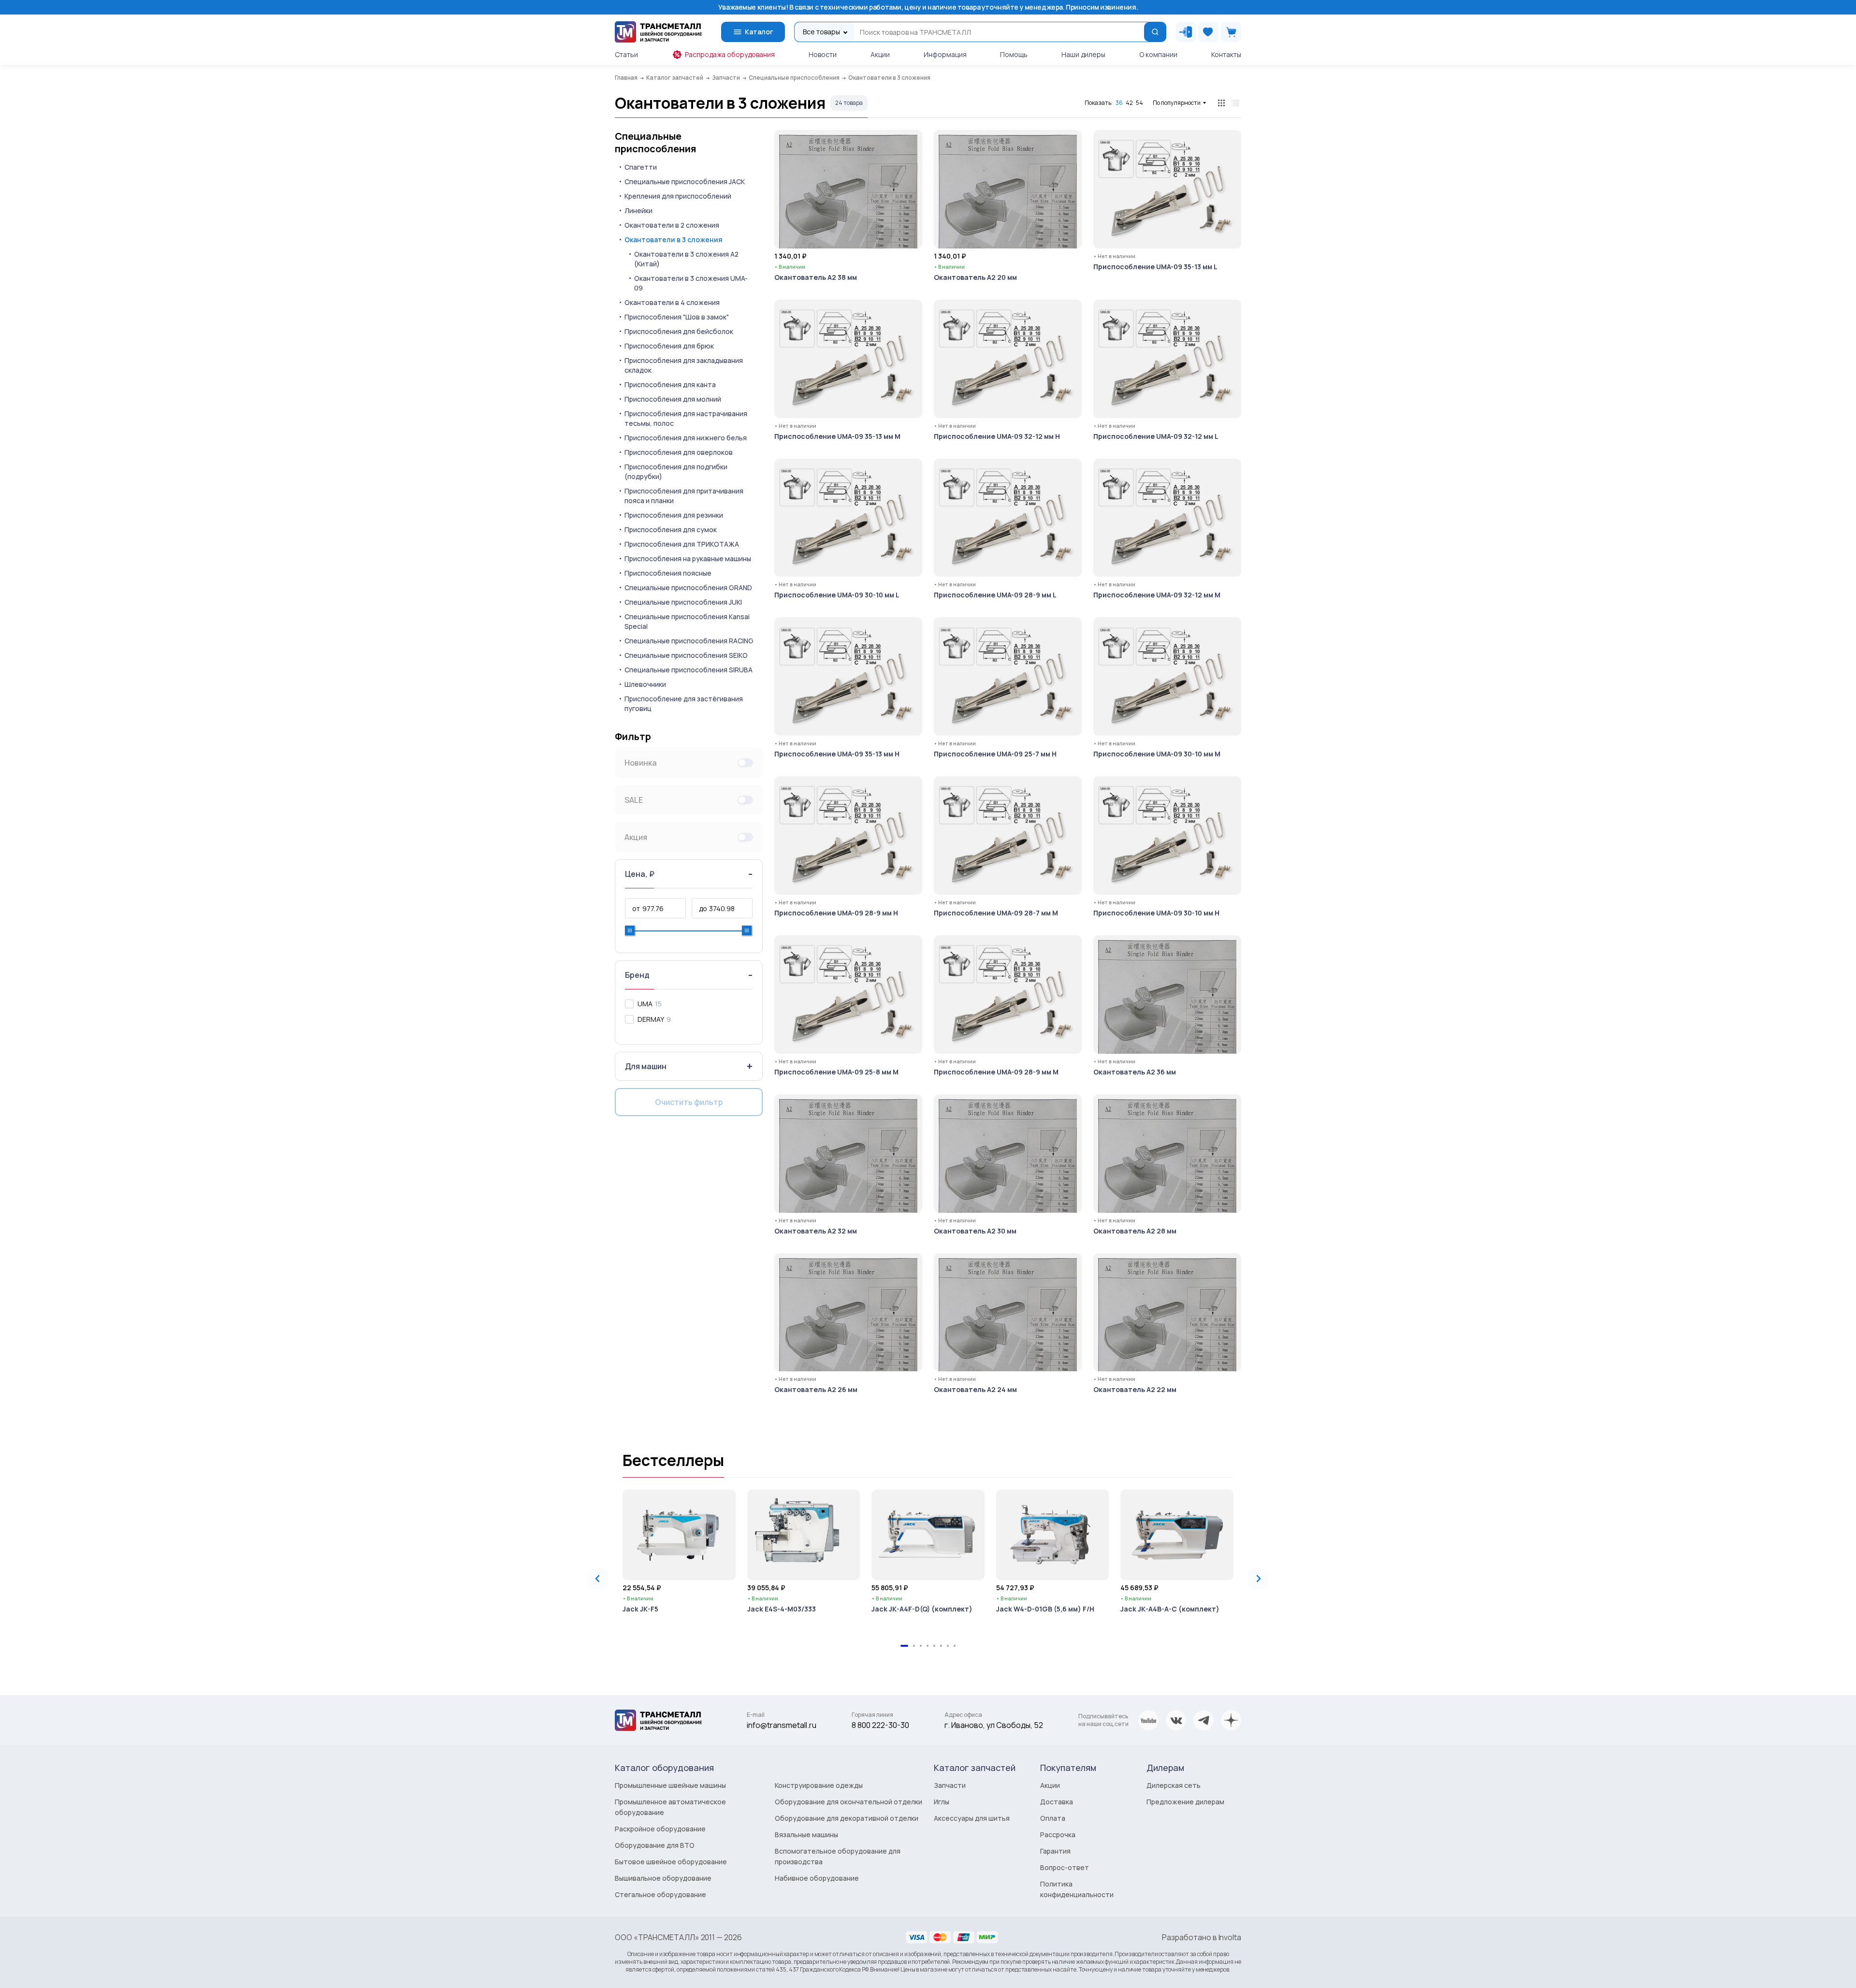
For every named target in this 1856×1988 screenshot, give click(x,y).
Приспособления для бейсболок (679, 331)
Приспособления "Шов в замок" (677, 317)
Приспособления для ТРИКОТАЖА (682, 544)
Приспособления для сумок (671, 530)
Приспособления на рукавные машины (688, 559)
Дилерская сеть (1174, 1785)
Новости (823, 54)
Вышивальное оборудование (663, 1878)
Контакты (1226, 54)
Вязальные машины (806, 1835)
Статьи (626, 54)
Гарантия (1055, 1851)
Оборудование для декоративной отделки (847, 1818)
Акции (880, 54)
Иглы (942, 1802)
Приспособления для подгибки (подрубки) (676, 472)
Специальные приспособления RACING (689, 641)
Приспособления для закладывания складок (684, 365)
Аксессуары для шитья (972, 1818)
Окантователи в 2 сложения (672, 225)
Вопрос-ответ (1065, 1867)
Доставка (1057, 1802)
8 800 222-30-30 (880, 1725)
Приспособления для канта (670, 385)
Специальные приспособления (655, 143)
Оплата (1053, 1818)
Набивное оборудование (817, 1878)
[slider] (630, 930)
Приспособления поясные (668, 573)
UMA (645, 1004)
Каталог (759, 32)
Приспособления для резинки (674, 515)
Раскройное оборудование (660, 1829)
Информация (945, 54)
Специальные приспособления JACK (685, 181)
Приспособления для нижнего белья (686, 438)
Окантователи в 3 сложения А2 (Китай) (686, 259)
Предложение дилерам (1185, 1802)
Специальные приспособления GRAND (688, 588)
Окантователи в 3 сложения (674, 239)
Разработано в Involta (1202, 1937)
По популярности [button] (1177, 103)
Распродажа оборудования (730, 54)
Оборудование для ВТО (655, 1845)
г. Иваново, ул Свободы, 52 (994, 1725)
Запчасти (950, 1785)
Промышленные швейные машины (670, 1785)
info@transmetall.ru (782, 1725)
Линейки (638, 210)
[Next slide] (1258, 1579)
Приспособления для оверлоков (679, 452)
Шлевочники (645, 684)
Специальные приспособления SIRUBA (689, 670)
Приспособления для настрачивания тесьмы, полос (686, 418)
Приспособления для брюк (669, 346)
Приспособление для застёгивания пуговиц (684, 704)
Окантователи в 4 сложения (672, 302)
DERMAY (651, 1019)
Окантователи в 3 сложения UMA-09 (691, 283)
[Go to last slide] (598, 1579)
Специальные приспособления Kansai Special (687, 621)
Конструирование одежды (819, 1785)
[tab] (904, 1646)
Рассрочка (1058, 1835)
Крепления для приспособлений (678, 196)
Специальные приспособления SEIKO (686, 655)
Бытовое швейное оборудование (671, 1862)
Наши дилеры (1083, 54)
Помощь (1014, 54)
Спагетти (641, 167)
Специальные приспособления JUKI (683, 602)
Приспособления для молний (673, 399)
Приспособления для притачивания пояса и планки (684, 496)
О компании (1158, 54)
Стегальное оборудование (660, 1894)
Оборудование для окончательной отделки (848, 1802)
